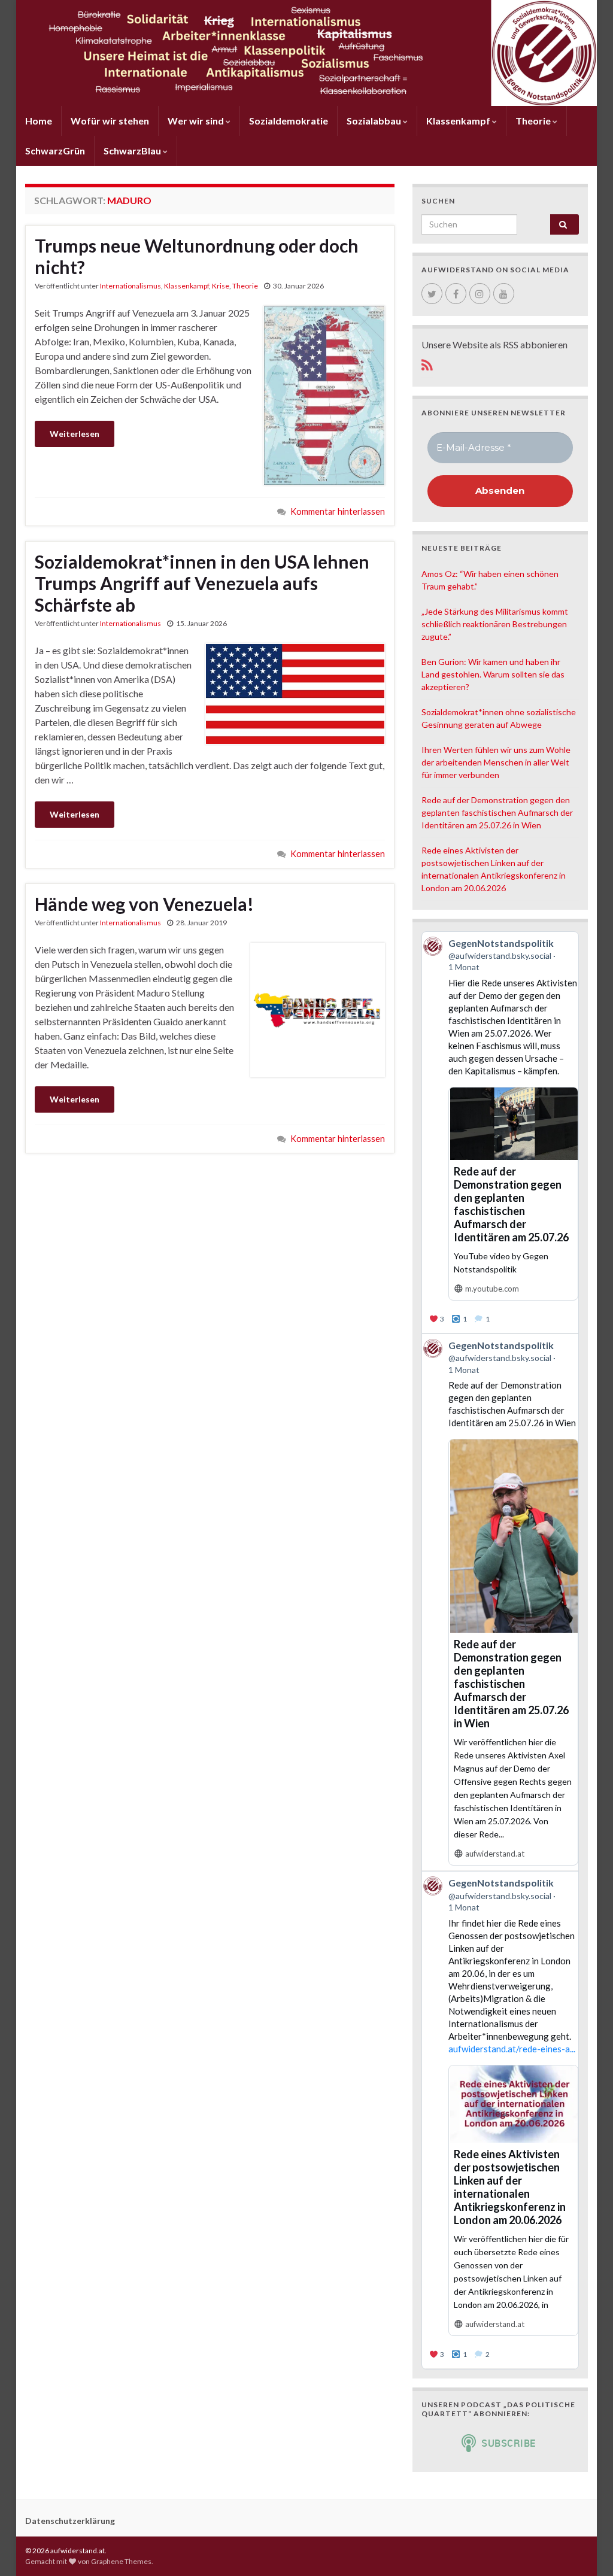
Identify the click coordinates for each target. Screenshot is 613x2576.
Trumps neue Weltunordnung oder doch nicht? (197, 256)
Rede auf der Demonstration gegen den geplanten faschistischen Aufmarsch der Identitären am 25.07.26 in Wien (497, 812)
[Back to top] (586, 2549)
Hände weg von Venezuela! (144, 904)
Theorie (534, 121)
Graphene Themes (121, 2561)
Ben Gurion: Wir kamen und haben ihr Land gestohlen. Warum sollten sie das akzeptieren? (493, 674)
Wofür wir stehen (110, 121)
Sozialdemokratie (289, 121)
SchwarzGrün (55, 151)
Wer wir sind (197, 121)
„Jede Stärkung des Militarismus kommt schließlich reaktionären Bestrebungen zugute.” (495, 624)
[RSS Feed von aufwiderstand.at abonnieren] (427, 363)
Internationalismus (131, 286)
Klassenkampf (459, 121)
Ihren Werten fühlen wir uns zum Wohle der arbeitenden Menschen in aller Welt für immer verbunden (496, 762)
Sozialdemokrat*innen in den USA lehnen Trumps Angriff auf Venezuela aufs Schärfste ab (202, 583)
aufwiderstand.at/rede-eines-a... (512, 2049)
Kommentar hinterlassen (338, 511)
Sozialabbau (375, 121)
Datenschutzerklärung (70, 2521)
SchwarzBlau (133, 151)
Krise (221, 286)
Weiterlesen (75, 434)
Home (39, 121)
